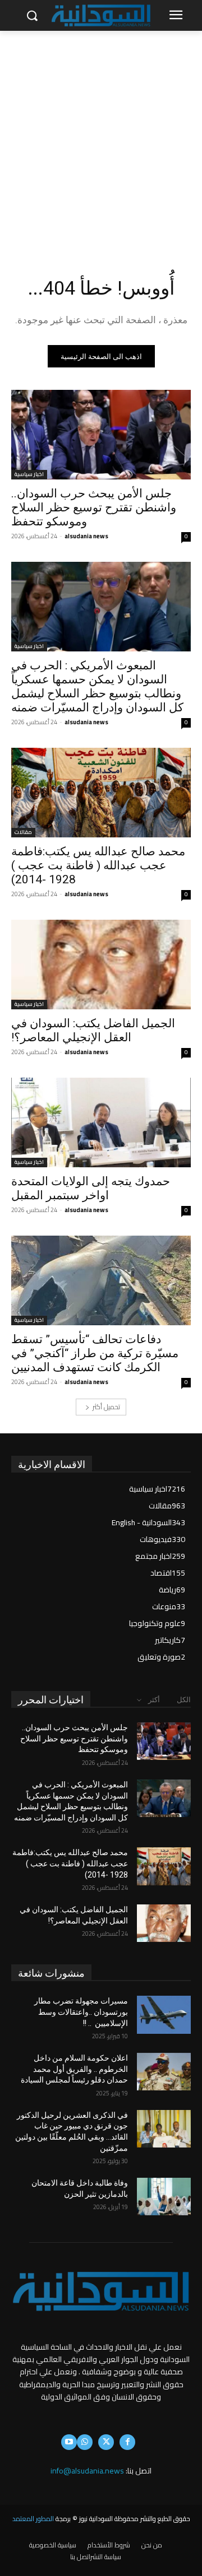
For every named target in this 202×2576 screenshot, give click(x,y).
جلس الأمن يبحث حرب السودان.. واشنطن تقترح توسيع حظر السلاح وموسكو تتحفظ (94, 507)
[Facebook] (127, 2442)
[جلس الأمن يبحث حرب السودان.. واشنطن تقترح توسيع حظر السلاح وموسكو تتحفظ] (101, 435)
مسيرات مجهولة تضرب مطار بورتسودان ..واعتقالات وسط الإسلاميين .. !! (81, 2012)
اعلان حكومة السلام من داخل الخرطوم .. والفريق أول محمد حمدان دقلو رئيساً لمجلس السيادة (74, 2069)
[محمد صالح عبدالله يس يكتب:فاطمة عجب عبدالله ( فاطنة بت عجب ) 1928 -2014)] (101, 793)
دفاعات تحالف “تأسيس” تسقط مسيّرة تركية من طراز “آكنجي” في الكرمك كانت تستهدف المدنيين (95, 1353)
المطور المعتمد (33, 2519)
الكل (184, 1700)
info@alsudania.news (87, 2471)
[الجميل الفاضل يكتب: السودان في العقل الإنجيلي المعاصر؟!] (101, 965)
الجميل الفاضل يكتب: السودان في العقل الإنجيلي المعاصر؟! (93, 1030)
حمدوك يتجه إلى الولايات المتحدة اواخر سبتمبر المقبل (91, 1188)
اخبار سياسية (29, 475)
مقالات (23, 833)
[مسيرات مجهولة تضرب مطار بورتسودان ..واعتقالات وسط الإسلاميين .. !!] (164, 2014)
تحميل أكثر (106, 1407)
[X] (106, 2442)
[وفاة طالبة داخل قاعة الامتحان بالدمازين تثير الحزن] (164, 2197)
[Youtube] (69, 2442)
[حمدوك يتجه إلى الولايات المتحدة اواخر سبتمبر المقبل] (101, 1122)
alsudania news (86, 536)
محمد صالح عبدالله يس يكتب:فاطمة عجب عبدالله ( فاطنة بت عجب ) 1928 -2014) (98, 865)
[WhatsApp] (85, 2442)
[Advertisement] (101, 137)
